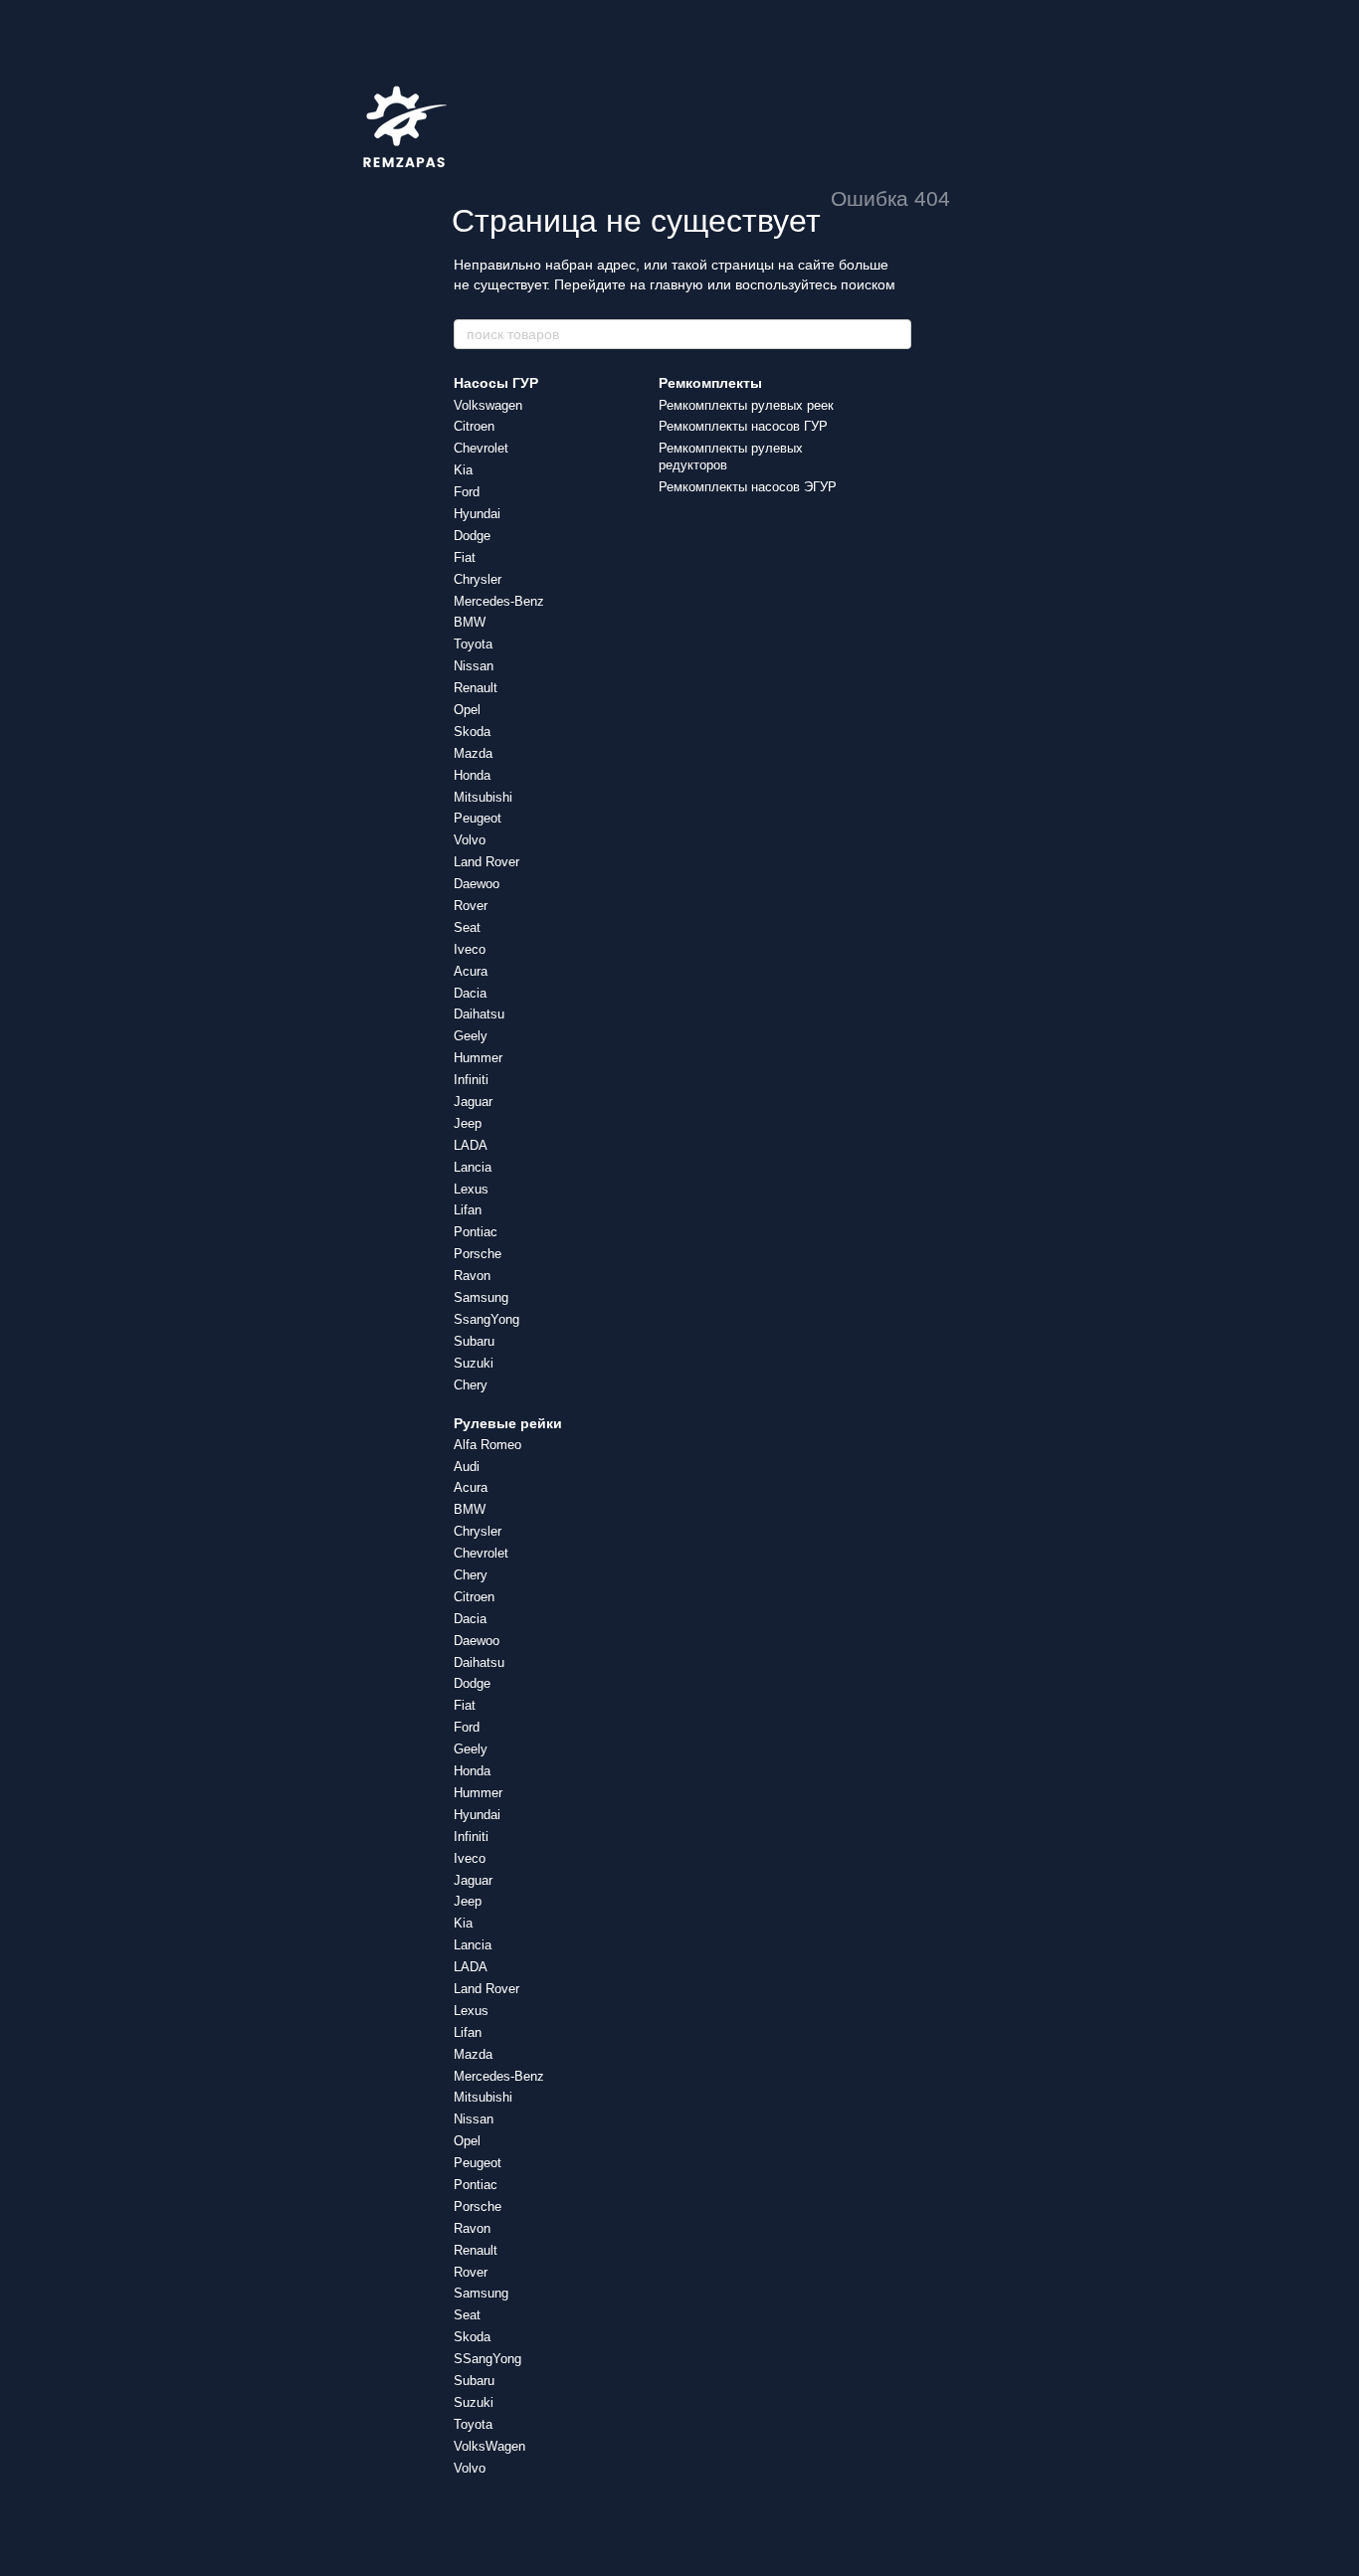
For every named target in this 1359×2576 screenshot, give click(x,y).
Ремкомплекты (710, 383)
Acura (471, 971)
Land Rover (486, 862)
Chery (471, 1385)
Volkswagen (488, 405)
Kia (463, 470)
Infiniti (471, 1080)
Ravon (472, 1276)
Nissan (474, 666)
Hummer (478, 1058)
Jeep (468, 1123)
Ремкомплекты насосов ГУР (743, 426)
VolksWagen (489, 2446)
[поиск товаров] (895, 334)
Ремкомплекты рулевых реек (746, 405)
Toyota (473, 644)
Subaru (474, 1341)
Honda (472, 775)
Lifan (468, 1210)
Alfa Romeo (487, 1445)
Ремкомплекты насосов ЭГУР (748, 487)
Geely (471, 1036)
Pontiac (476, 1232)
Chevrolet (481, 448)
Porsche (478, 1254)
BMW (470, 622)
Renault (476, 688)
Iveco (470, 949)
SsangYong (486, 1319)
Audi (467, 1467)
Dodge (472, 536)
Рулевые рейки (508, 1423)
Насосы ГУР (496, 383)
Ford (467, 492)
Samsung (481, 1297)
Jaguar (473, 1102)
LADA (471, 1145)
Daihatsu (479, 1014)
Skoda (472, 732)
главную (677, 284)
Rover (471, 906)
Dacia (470, 993)
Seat (467, 927)
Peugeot (478, 818)
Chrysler (478, 579)
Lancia (473, 1167)
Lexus (471, 1189)
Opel (467, 710)
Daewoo (477, 884)
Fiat (465, 557)
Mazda (473, 753)
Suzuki (474, 1363)
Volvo (470, 840)
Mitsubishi (483, 797)
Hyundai (477, 514)
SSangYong (487, 2359)
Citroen (474, 426)
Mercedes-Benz (499, 601)
